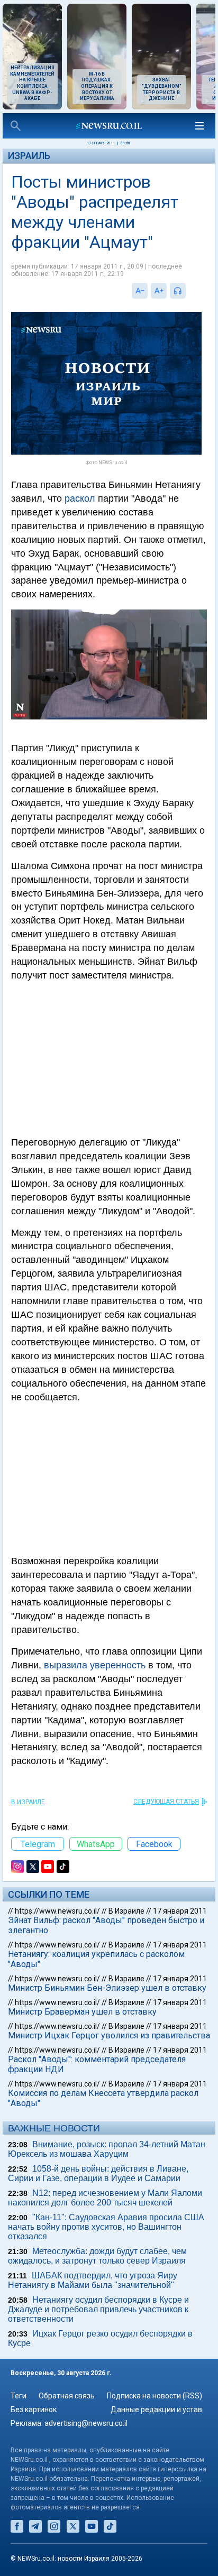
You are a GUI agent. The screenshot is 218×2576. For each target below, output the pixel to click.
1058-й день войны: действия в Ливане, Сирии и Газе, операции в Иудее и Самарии (98, 2173)
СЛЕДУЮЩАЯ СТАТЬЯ (166, 1802)
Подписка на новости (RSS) (155, 2396)
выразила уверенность (95, 1665)
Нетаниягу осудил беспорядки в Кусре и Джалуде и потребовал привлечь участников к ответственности (98, 2309)
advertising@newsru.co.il (86, 2423)
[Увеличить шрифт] (159, 291)
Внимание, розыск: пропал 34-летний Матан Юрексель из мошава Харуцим (107, 2149)
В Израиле (28, 1802)
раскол (80, 498)
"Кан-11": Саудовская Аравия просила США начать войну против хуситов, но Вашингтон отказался (106, 2227)
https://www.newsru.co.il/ (57, 1911)
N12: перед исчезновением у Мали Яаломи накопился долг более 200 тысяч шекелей (105, 2198)
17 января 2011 (180, 1911)
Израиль (29, 156)
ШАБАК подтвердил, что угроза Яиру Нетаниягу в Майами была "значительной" (93, 2280)
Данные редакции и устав (156, 2409)
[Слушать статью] (188, 291)
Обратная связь (67, 2396)
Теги (19, 2396)
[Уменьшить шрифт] (140, 291)
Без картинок (34, 2409)
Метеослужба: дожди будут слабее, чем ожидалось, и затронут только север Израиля (97, 2256)
